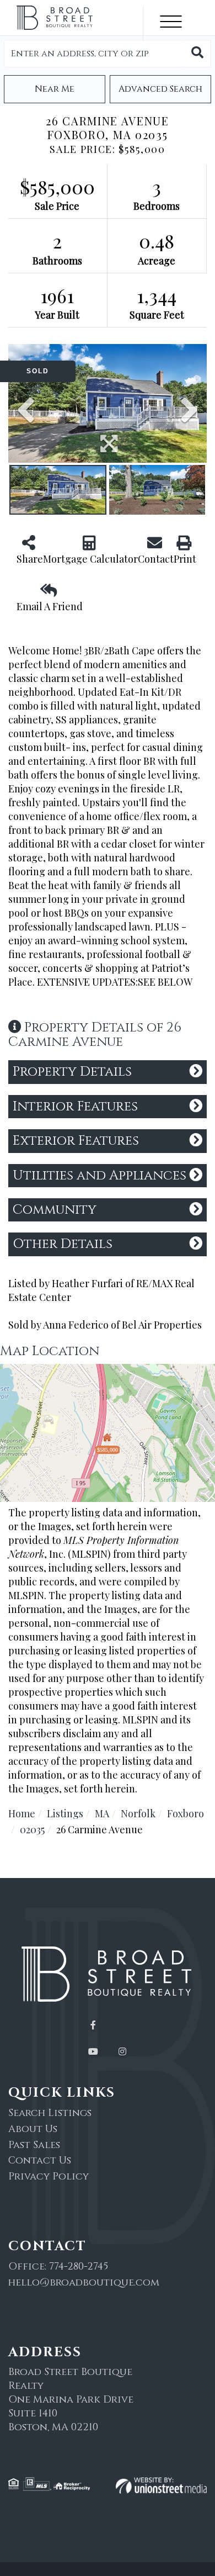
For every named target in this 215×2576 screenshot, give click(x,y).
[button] (197, 54)
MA (102, 1813)
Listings (65, 1813)
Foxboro (186, 1813)
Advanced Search (160, 89)
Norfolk (138, 1813)
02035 (32, 1829)
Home (22, 1813)
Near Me (55, 89)
